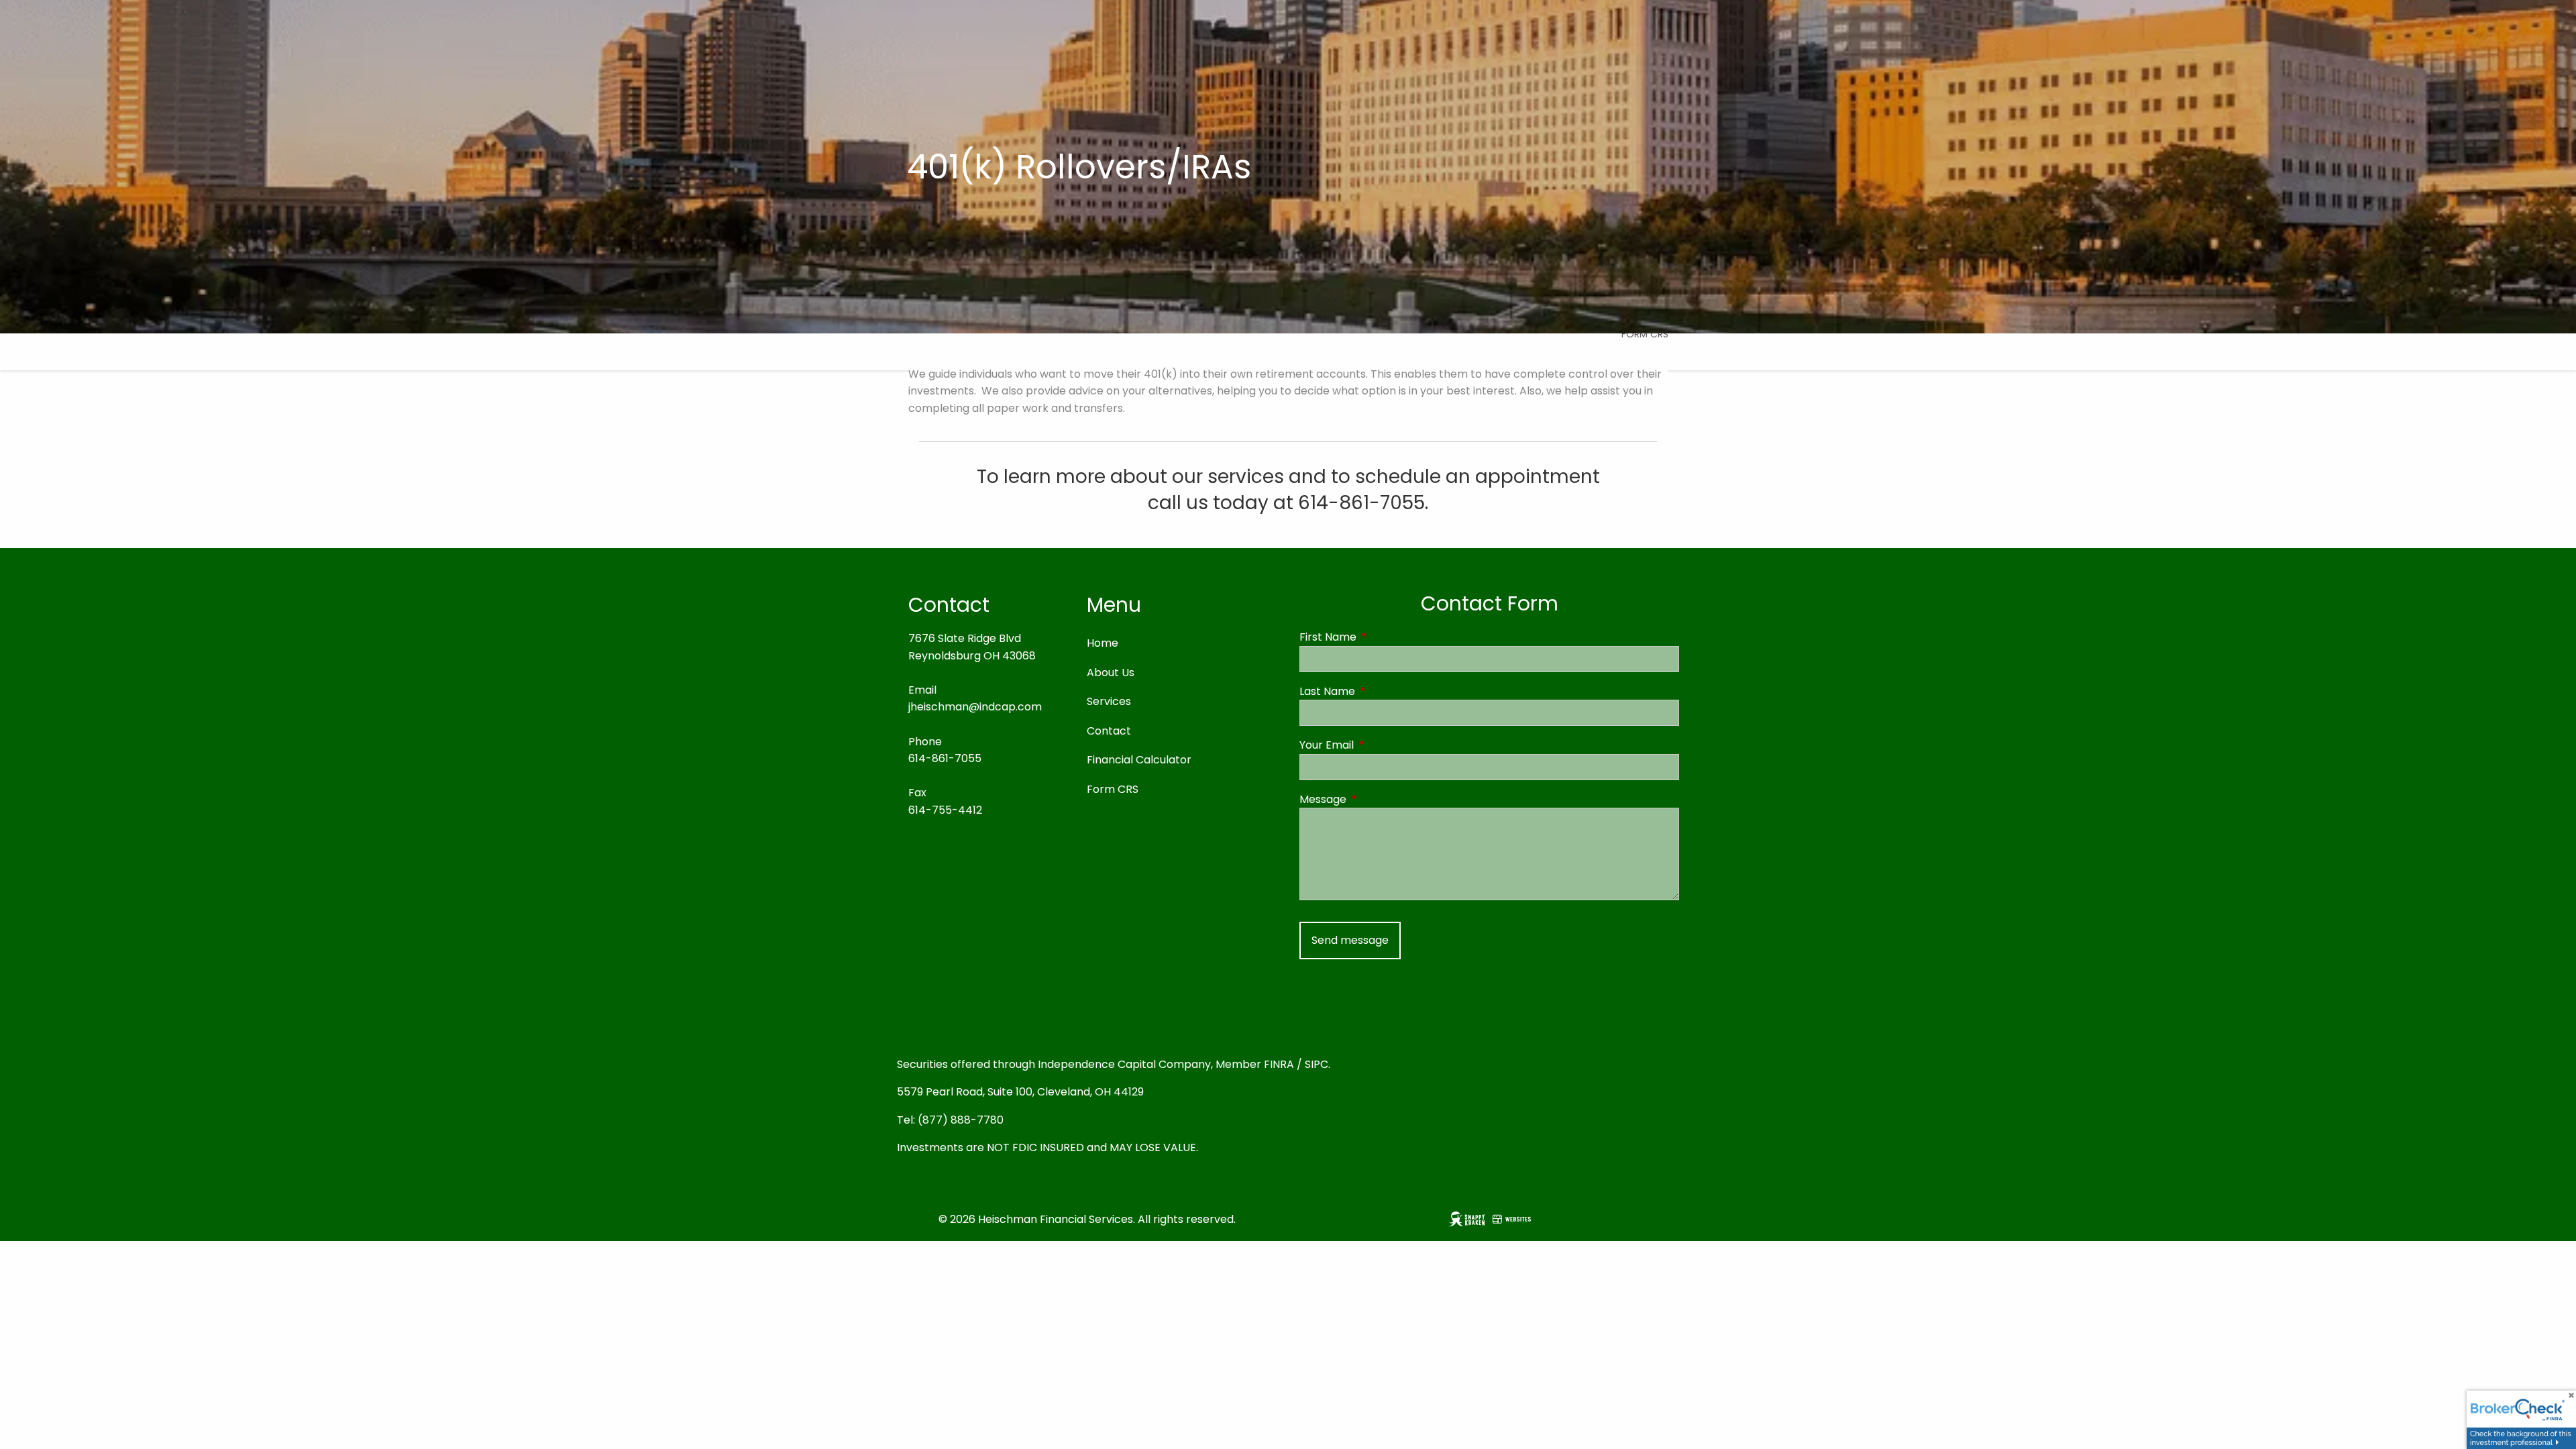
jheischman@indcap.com (975, 707)
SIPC (1317, 1064)
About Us (1111, 673)
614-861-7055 (945, 758)
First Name (1382, 637)
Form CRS (1645, 334)
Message (1377, 799)
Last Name (1381, 691)
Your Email (1380, 745)
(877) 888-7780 (961, 1120)
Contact (1109, 731)
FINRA (1279, 1064)
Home (1103, 643)
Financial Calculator (1139, 760)
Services (1109, 701)
